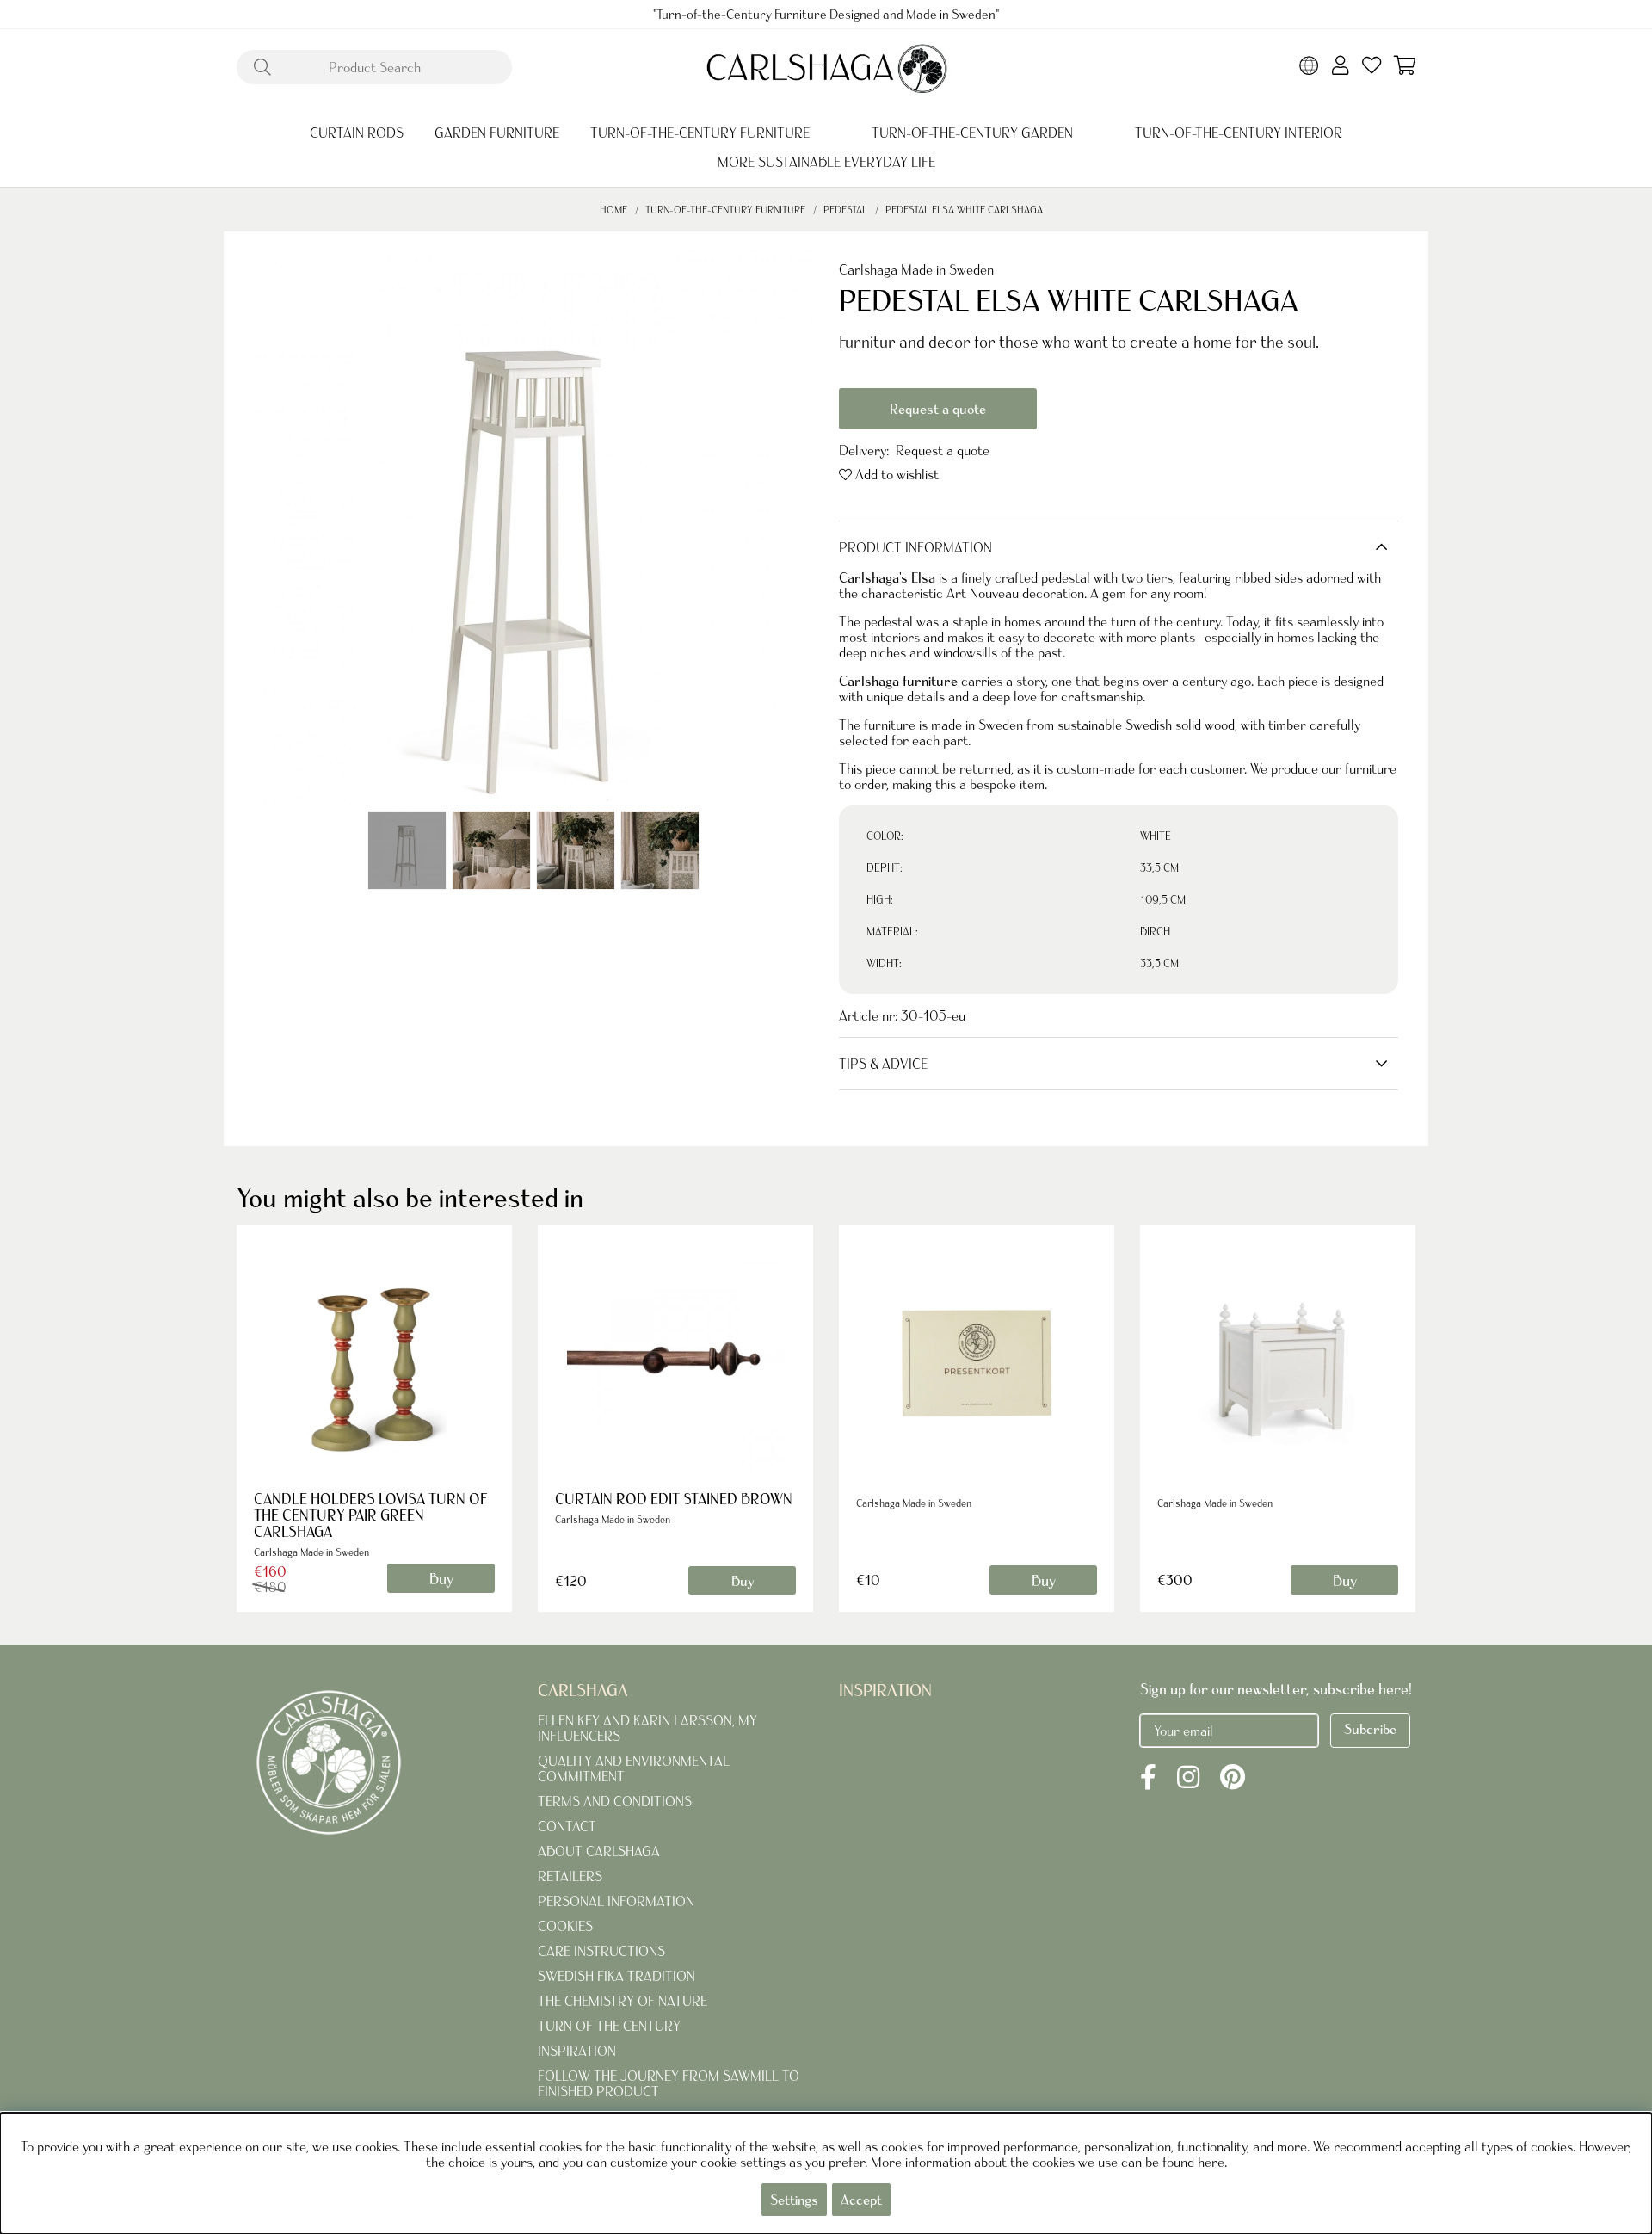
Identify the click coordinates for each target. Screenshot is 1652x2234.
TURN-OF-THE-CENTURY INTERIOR (1239, 133)
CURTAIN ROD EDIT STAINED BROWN (674, 1499)
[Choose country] (1309, 67)
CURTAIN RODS (357, 133)
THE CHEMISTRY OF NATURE (623, 2001)
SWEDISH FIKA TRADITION (616, 1976)
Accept (861, 2200)
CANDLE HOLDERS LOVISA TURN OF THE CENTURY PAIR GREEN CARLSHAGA (370, 1515)
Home (613, 210)
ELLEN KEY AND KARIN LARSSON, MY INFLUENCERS (647, 1728)
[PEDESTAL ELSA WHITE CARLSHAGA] (407, 850)
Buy (743, 1581)
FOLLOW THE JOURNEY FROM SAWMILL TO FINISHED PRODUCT (669, 2083)
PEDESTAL (845, 210)
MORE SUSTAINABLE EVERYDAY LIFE (826, 162)
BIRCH (1155, 932)
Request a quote (938, 409)
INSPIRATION (577, 2051)
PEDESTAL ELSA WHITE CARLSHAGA (964, 210)
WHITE (1156, 836)
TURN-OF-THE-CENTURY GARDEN (972, 133)
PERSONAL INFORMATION (616, 1901)
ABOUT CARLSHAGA (599, 1851)
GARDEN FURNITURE (497, 133)
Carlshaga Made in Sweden (916, 269)
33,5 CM (1159, 868)
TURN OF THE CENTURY (609, 2026)
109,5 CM (1163, 900)
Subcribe (1370, 1729)
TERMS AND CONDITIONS (615, 1801)
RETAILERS (570, 1876)
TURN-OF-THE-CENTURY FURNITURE (700, 133)
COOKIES (565, 1926)
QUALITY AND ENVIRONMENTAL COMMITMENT (634, 1768)
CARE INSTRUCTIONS (601, 1951)
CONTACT (567, 1826)
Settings (794, 2200)
